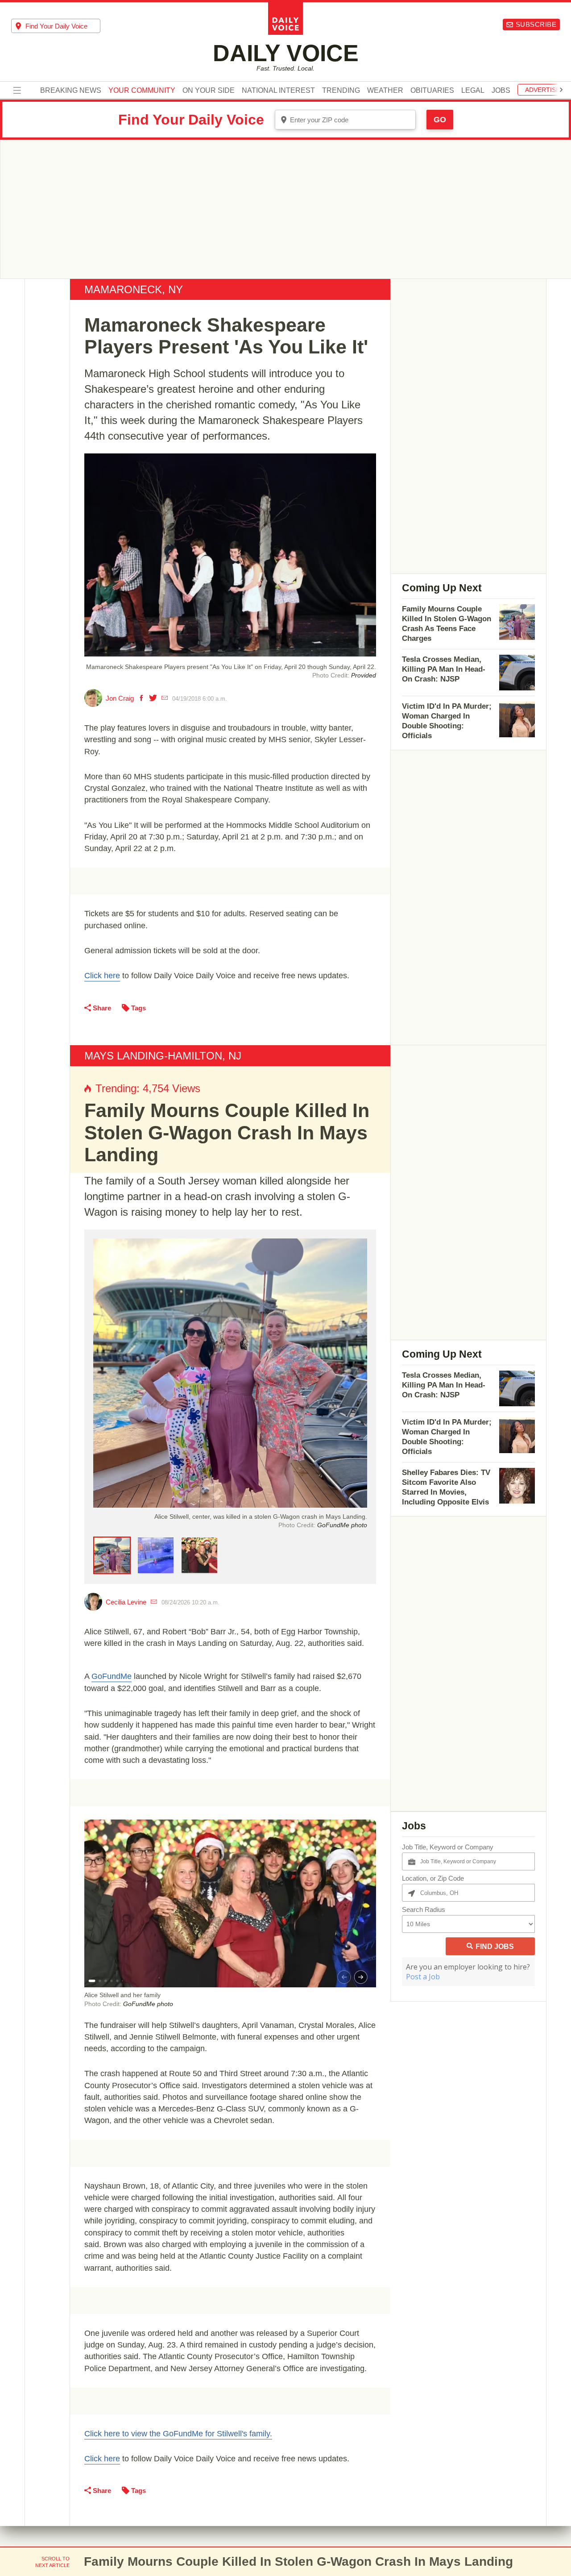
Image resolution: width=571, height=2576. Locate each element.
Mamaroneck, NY (134, 289)
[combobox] (56, 26)
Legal (473, 91)
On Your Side (209, 91)
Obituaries (432, 91)
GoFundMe (112, 1676)
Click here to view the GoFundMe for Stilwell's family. (178, 2434)
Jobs (501, 91)
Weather (385, 91)
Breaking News (71, 91)
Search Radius (424, 1909)
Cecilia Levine (126, 1602)
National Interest (278, 91)
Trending (341, 91)
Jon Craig (120, 698)
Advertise (542, 90)
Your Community (142, 91)
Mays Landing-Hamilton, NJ (163, 1056)
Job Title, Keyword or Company (448, 1847)
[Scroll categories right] (561, 90)
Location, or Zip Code (433, 1878)
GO (440, 120)
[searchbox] (63, 26)
